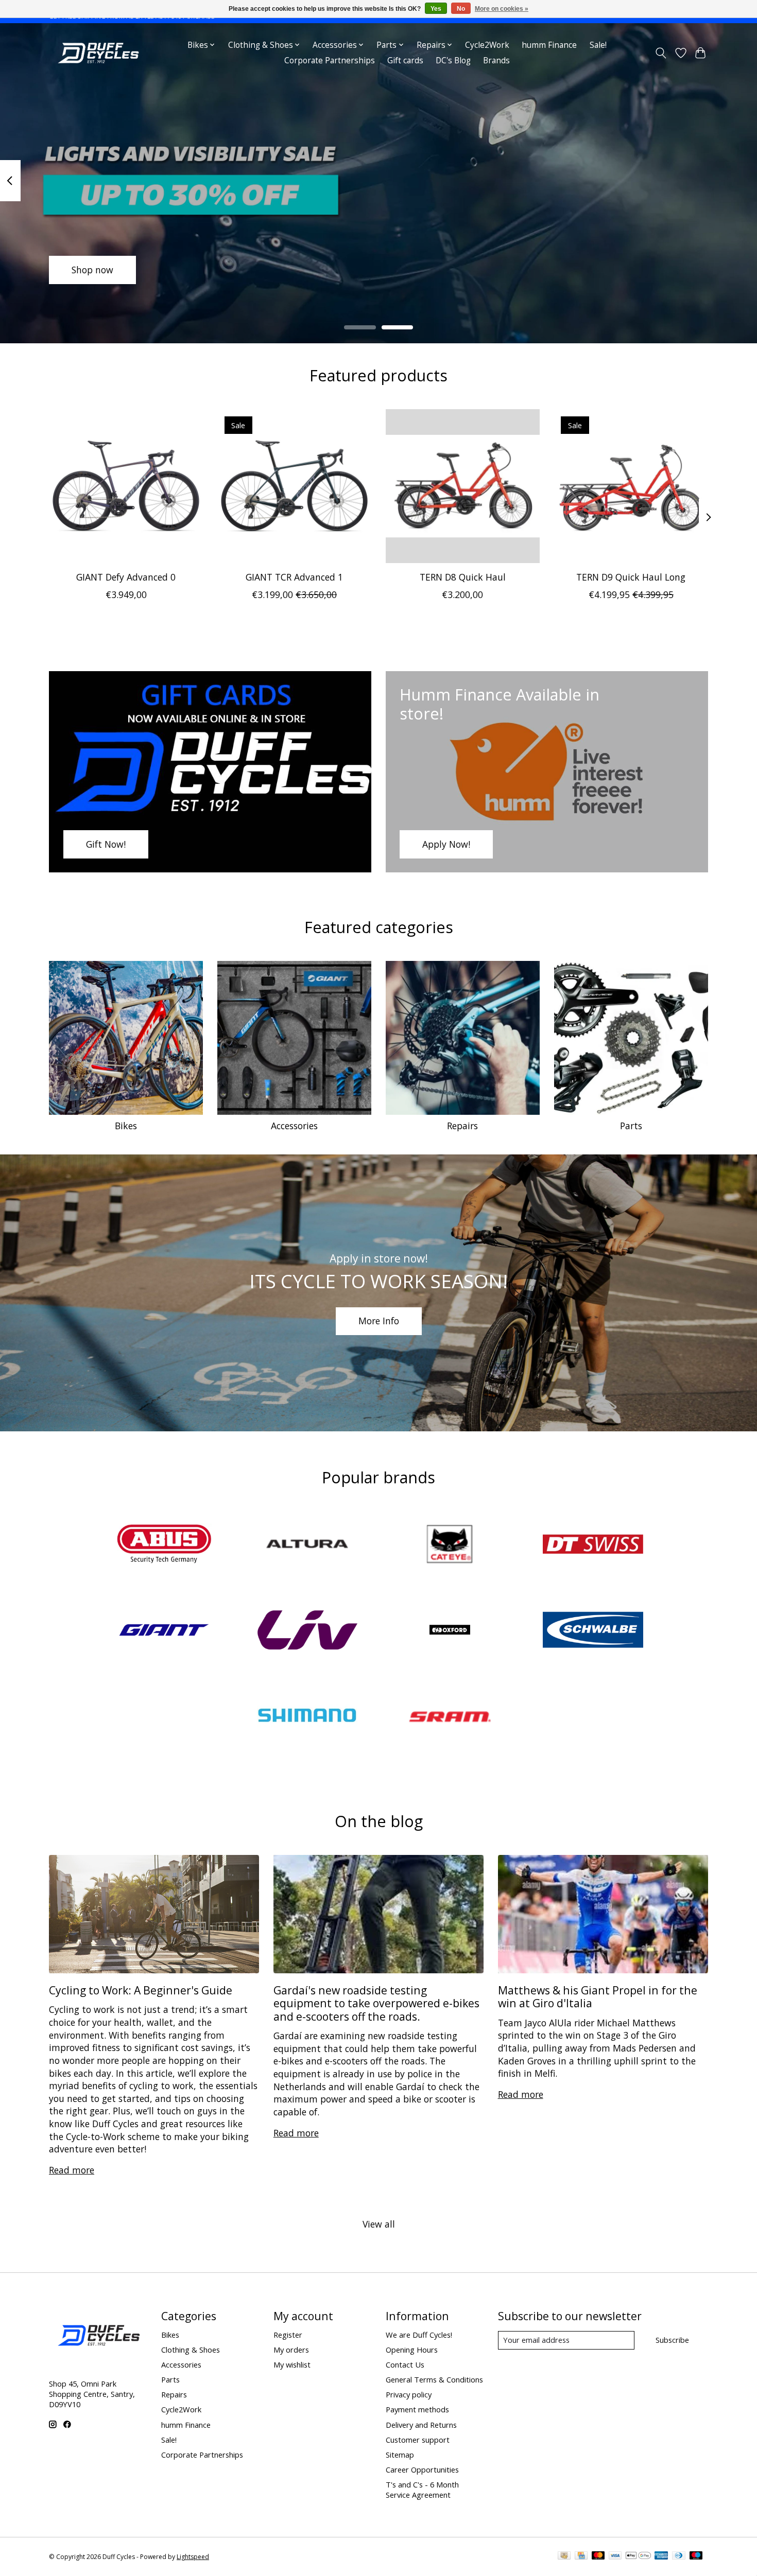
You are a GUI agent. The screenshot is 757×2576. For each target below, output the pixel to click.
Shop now (92, 270)
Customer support (418, 2440)
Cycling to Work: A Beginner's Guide (141, 1990)
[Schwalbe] (593, 1631)
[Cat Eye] (450, 1545)
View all (379, 2224)
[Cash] (564, 2556)
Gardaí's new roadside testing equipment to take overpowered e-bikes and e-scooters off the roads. (376, 2003)
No (461, 9)
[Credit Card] (581, 2556)
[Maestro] (696, 2556)
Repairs (462, 1126)
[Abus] (164, 1545)
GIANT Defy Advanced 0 (126, 577)
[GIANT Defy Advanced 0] (126, 486)
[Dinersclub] (679, 2556)
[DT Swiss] (593, 1545)
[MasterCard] (598, 2556)
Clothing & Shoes (191, 2350)
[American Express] (661, 2556)
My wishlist (292, 2364)
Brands (496, 60)
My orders (291, 2350)
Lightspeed (193, 2557)
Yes (436, 9)
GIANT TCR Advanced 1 (294, 577)
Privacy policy (409, 2394)
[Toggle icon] (661, 53)
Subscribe (672, 2340)
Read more (72, 2170)
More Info (379, 1321)
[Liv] (307, 1631)
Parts (631, 1126)
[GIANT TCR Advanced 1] (294, 486)
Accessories (294, 1126)
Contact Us (405, 2364)
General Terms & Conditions (434, 2379)
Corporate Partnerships (330, 60)
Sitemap (400, 2455)
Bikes (126, 1126)
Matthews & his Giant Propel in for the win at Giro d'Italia (598, 1996)
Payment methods (417, 2409)
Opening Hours (412, 2350)
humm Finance (549, 45)
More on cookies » (502, 9)
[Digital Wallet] (638, 2556)
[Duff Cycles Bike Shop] (97, 53)
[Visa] (615, 2556)
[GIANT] (164, 1631)
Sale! (598, 45)
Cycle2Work (487, 45)
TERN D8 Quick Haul (463, 577)
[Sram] (450, 1717)
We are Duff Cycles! (419, 2335)
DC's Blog (453, 60)
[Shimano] (307, 1717)
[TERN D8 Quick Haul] (463, 486)
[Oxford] (450, 1631)
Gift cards (405, 60)
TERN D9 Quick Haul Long (631, 577)
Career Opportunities (422, 2469)
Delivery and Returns (421, 2425)
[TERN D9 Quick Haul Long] (631, 486)
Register (288, 2335)
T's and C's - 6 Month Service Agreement (422, 2490)
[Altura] (307, 1545)
